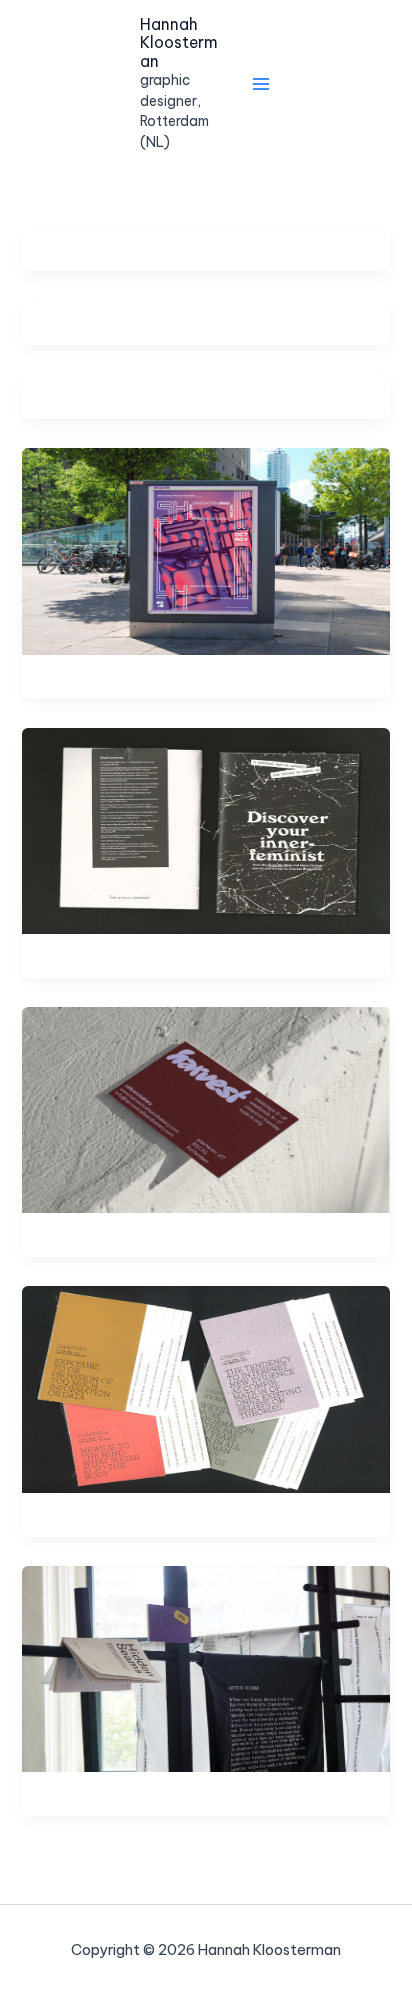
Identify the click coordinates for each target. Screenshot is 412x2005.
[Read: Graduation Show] (205, 549)
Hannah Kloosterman (179, 42)
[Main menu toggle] (261, 84)
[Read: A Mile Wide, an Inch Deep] (205, 1388)
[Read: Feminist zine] (205, 829)
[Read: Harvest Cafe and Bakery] (205, 1108)
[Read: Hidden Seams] (205, 1667)
